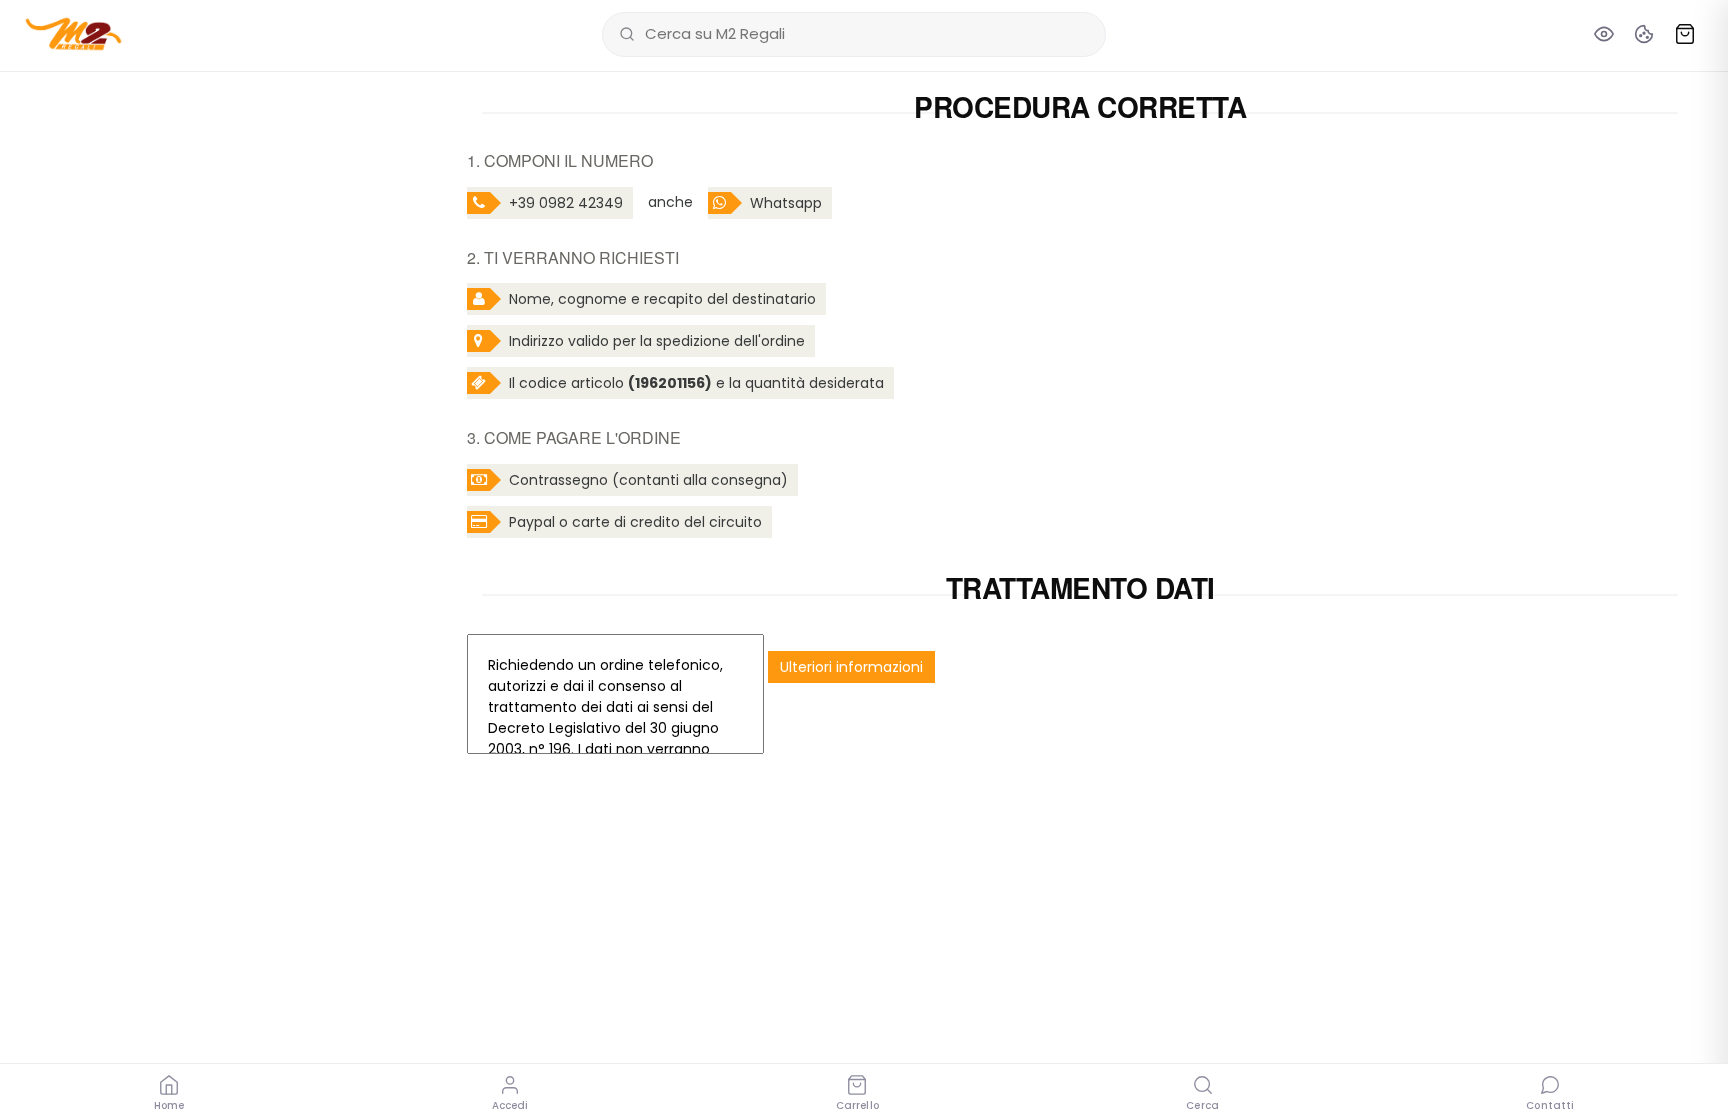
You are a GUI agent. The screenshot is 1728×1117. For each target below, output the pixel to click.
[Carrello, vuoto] (1685, 34)
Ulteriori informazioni (851, 667)
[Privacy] (1604, 34)
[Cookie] (1644, 34)
